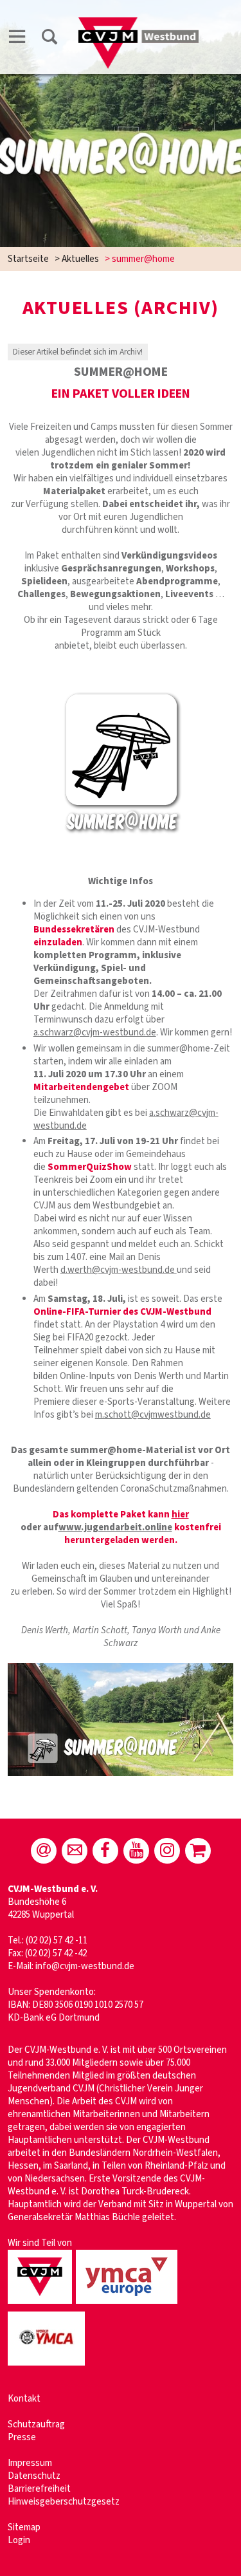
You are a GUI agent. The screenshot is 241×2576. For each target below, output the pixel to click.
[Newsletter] (75, 1851)
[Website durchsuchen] (49, 39)
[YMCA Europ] (129, 2305)
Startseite (28, 259)
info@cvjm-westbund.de (85, 1966)
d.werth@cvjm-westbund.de (119, 1270)
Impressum (30, 2463)
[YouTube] (136, 1851)
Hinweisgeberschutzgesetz (64, 2502)
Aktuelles (80, 259)
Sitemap (24, 2527)
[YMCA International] (48, 2367)
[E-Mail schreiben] (44, 1851)
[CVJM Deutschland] (42, 2305)
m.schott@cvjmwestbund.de (153, 1415)
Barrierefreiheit (39, 2489)
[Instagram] (167, 1851)
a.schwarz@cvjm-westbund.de (95, 1033)
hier (180, 1515)
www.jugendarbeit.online (115, 1527)
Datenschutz (34, 2476)
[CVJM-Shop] (198, 1851)
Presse (22, 2437)
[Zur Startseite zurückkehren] (139, 23)
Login (19, 2540)
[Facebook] (105, 1851)
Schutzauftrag (36, 2424)
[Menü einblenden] (17, 39)
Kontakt (24, 2399)
